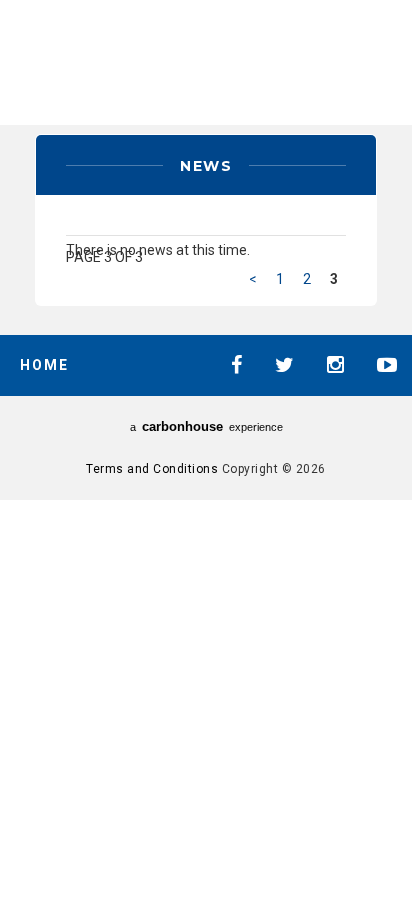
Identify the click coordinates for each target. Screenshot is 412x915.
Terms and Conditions (152, 469)
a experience (206, 426)
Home (44, 365)
